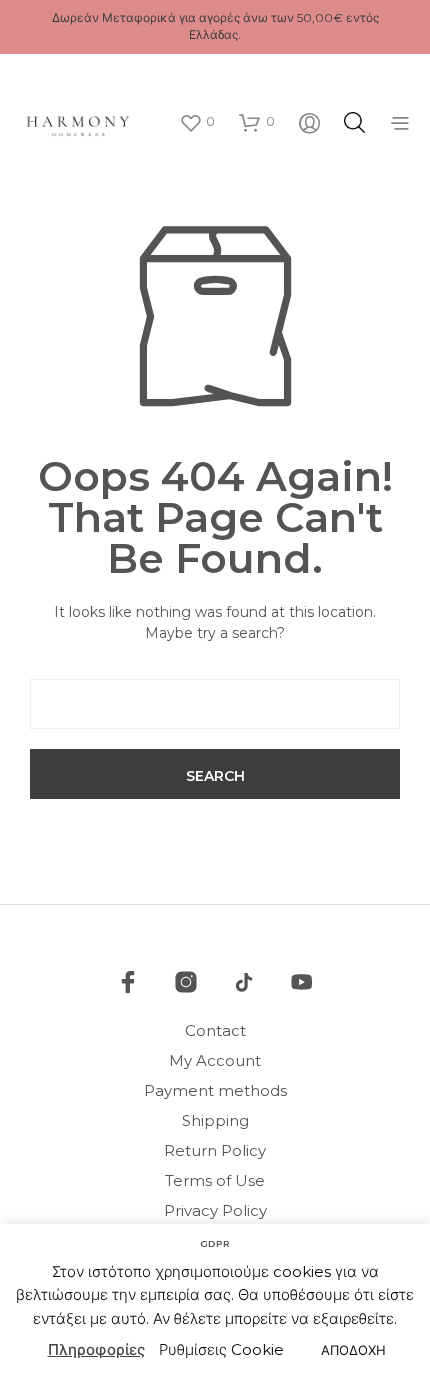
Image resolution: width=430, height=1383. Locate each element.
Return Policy (215, 1150)
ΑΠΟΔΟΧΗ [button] (353, 1350)
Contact (215, 1030)
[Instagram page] (186, 982)
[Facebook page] (128, 982)
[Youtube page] (302, 982)
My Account (215, 1060)
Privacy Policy (215, 1210)
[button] (197, 122)
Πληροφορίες (96, 1349)
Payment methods (215, 1090)
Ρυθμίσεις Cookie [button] (221, 1349)
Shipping (215, 1120)
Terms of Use (215, 1180)
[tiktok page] (244, 982)
